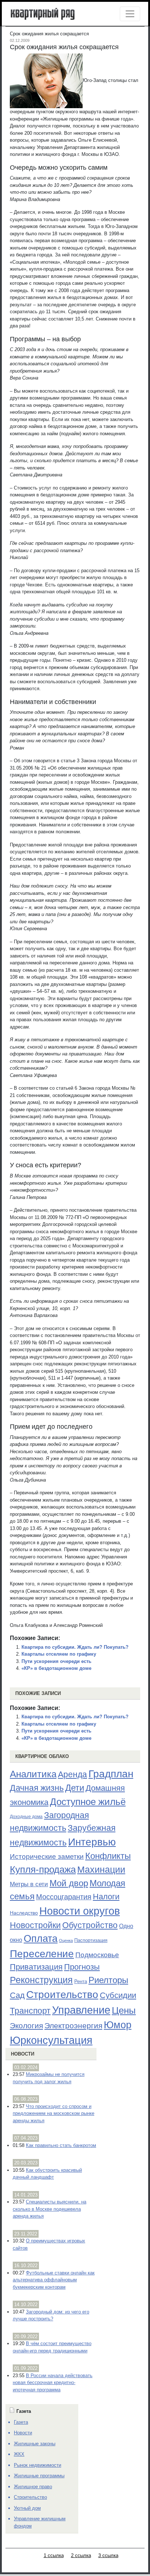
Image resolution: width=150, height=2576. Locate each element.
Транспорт (30, 2011)
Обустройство (90, 1925)
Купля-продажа (43, 1869)
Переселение (42, 1954)
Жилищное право (33, 2487)
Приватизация (36, 1967)
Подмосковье (97, 1955)
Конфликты (108, 1856)
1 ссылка (54, 2555)
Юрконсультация (51, 2040)
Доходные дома (26, 1817)
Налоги (106, 1897)
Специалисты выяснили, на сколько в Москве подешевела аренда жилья (50, 2209)
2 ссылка (81, 2555)
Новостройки (35, 1925)
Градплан (111, 1774)
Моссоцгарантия (64, 1897)
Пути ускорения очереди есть (56, 1661)
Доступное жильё (88, 1802)
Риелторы (108, 1980)
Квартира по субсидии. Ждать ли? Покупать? (75, 1647)
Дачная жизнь (37, 1788)
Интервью (92, 1842)
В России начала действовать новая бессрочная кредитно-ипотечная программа (53, 2383)
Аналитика (33, 1774)
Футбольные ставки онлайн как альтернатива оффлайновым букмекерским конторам (54, 2280)
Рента (81, 1981)
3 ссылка (108, 2555)
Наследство (24, 1913)
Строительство (62, 1994)
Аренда (72, 1774)
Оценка (66, 1940)
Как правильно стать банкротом (61, 2145)
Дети (75, 1788)
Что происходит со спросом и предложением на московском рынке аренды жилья (54, 2113)
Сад (17, 1995)
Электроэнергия (73, 2026)
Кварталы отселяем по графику (59, 1654)
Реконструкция (41, 1980)
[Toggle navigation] (130, 14)
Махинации (101, 1870)
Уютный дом (27, 2508)
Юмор (118, 2025)
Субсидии (118, 1995)
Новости (23, 2054)
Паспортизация (91, 1940)
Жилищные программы (39, 2476)
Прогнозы (82, 1967)
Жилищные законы (35, 2444)
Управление (81, 2010)
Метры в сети (29, 1884)
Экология (26, 2026)
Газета (21, 2422)
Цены (124, 2010)
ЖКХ (19, 2454)
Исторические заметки (47, 1857)
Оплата (41, 1938)
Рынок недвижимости (37, 2465)
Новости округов (80, 1911)
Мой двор (69, 1883)
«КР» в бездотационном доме (56, 1668)
